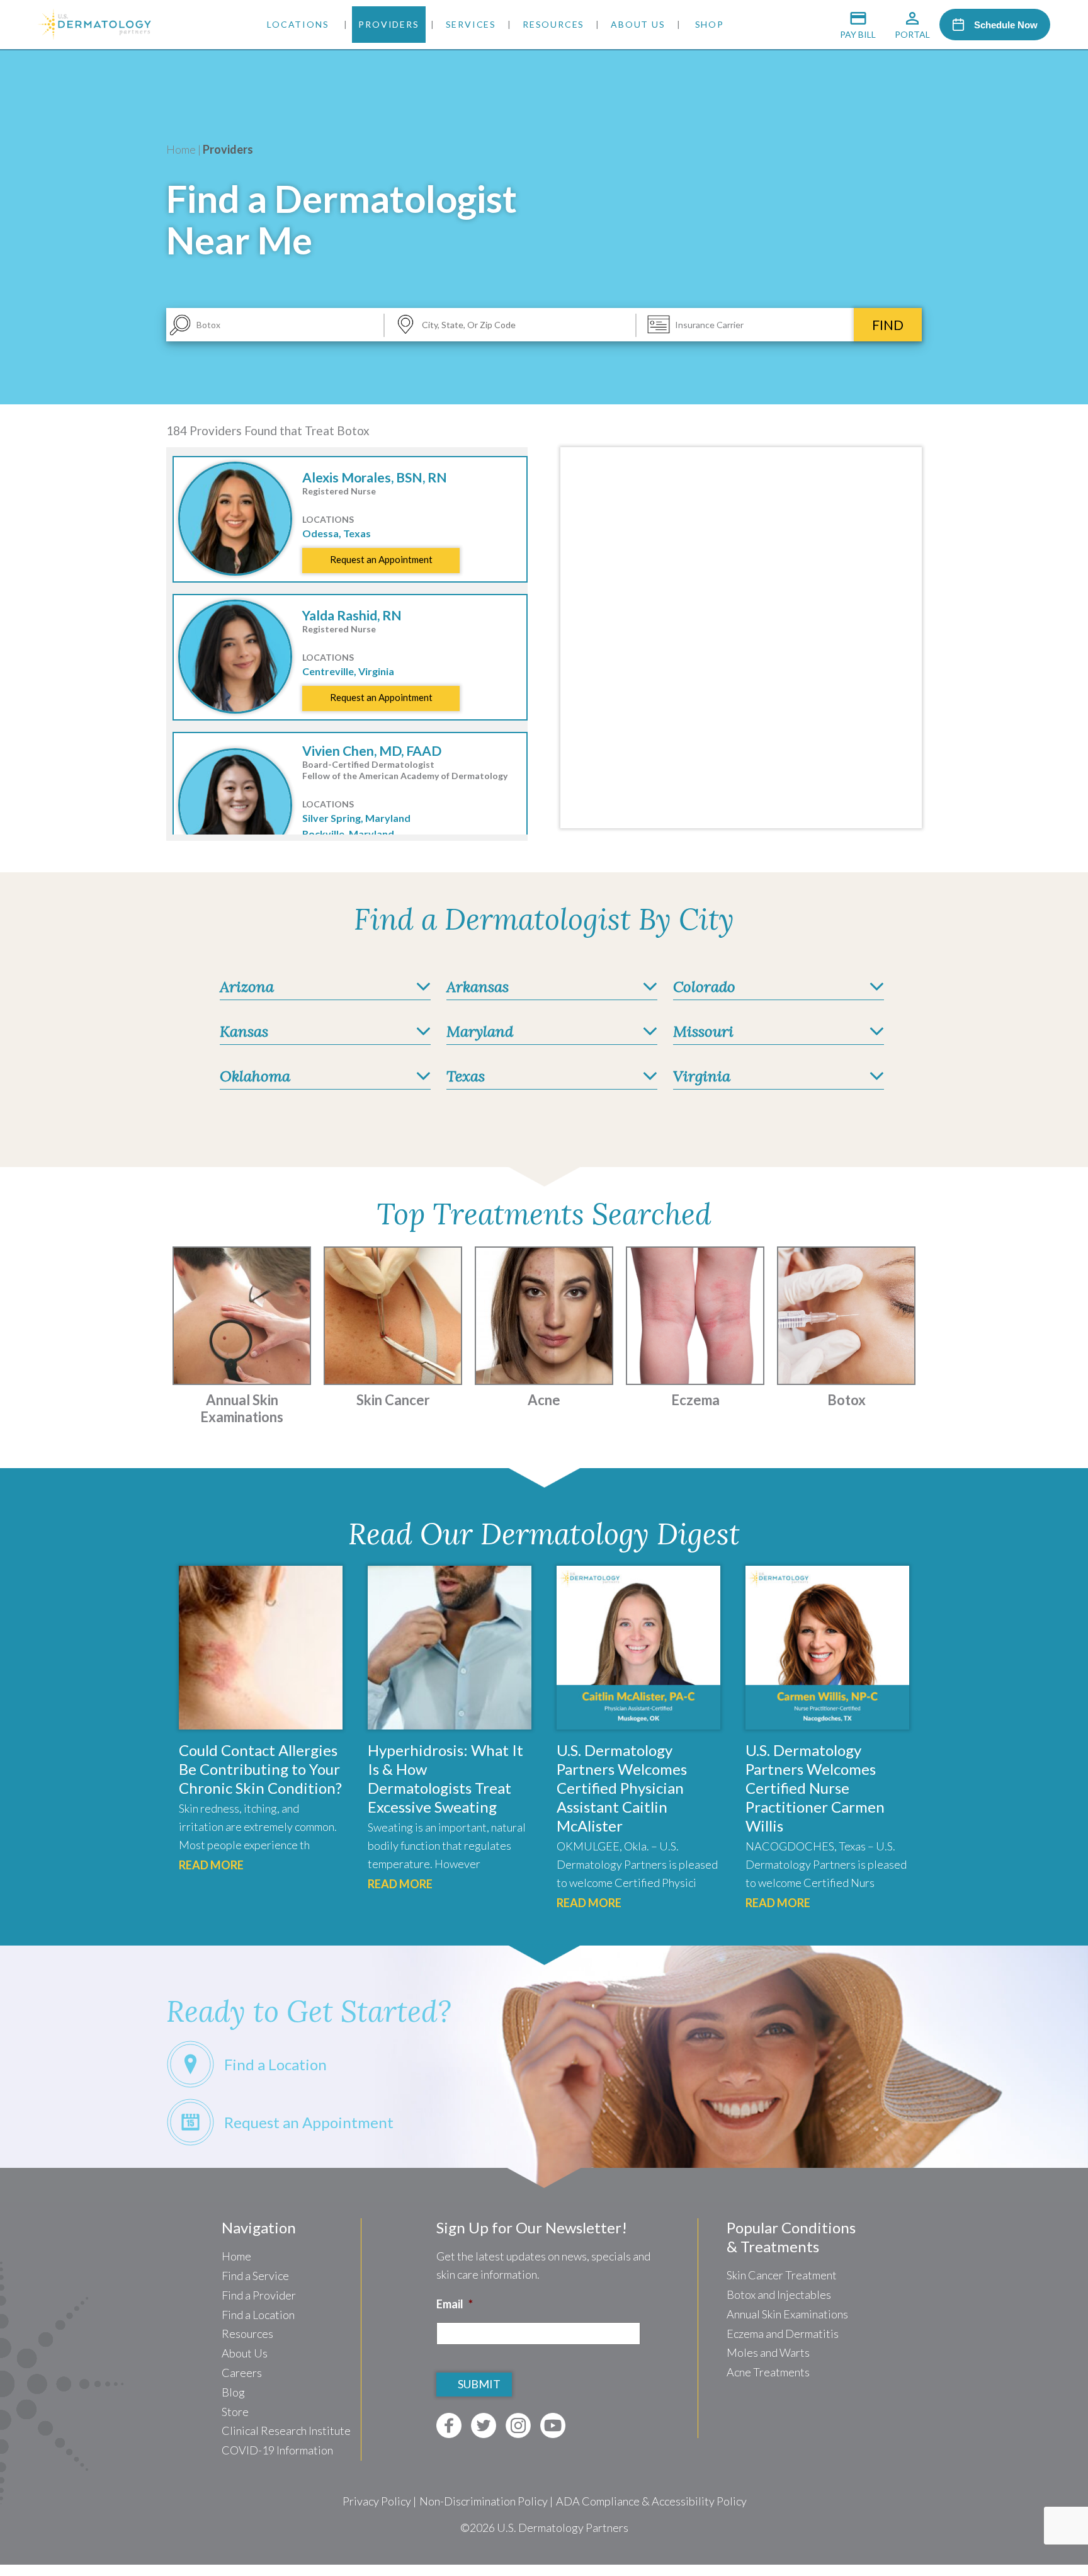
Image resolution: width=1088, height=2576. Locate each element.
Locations (298, 24)
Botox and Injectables (779, 2294)
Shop (710, 24)
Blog (233, 2392)
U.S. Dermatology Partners (563, 2528)
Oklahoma (255, 1076)
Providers (388, 24)
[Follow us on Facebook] (449, 2425)
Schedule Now (1006, 25)
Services (471, 24)
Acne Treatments (768, 2372)
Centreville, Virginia (348, 671)
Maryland (480, 1031)
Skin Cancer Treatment (782, 2275)
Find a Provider (259, 2295)
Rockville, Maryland (348, 834)
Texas (466, 1076)
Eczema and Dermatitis (783, 2334)
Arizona (247, 987)
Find (888, 325)
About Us (638, 24)
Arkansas (478, 987)
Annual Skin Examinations (787, 2314)
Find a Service (255, 2276)
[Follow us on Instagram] (518, 2425)
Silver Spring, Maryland (356, 818)
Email (455, 2304)
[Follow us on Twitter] (484, 2425)
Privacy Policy (377, 2501)
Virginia (702, 1076)
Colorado (704, 987)
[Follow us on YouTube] (553, 2425)
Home (181, 149)
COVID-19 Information (277, 2450)
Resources (553, 24)
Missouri (703, 1031)
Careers (242, 2373)
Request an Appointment (381, 559)
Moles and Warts (768, 2352)
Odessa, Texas (337, 533)
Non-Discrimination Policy (484, 2501)
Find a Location (258, 2315)
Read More (211, 1865)
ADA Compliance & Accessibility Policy (651, 2501)
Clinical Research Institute (286, 2431)
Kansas (244, 1031)
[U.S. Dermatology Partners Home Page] (94, 35)
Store (235, 2412)
